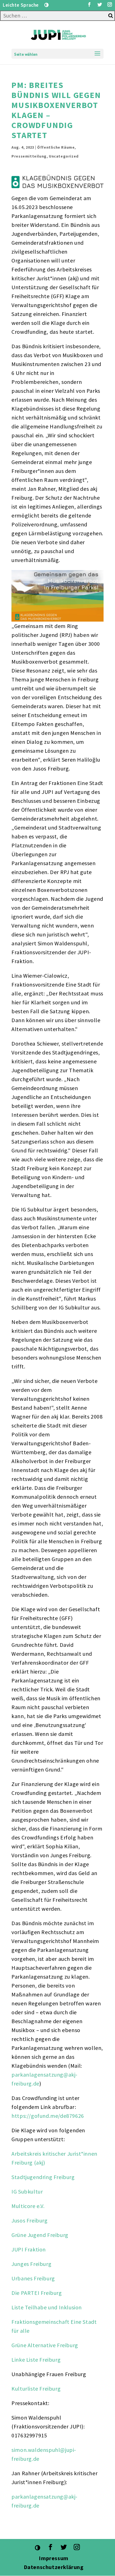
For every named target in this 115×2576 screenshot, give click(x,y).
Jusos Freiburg (29, 2220)
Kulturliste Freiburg (36, 2389)
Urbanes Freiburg (33, 2278)
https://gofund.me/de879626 (48, 2116)
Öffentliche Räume (56, 147)
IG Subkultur (27, 2191)
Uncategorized (64, 156)
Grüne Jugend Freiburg (40, 2235)
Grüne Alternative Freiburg (45, 2345)
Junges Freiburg (31, 2264)
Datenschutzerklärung (54, 2567)
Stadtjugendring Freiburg (43, 2177)
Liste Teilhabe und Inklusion (47, 2307)
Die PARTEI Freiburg (37, 2293)
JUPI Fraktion (29, 2249)
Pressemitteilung (29, 156)
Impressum (53, 2558)
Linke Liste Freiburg (36, 2360)
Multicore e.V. (28, 2206)
